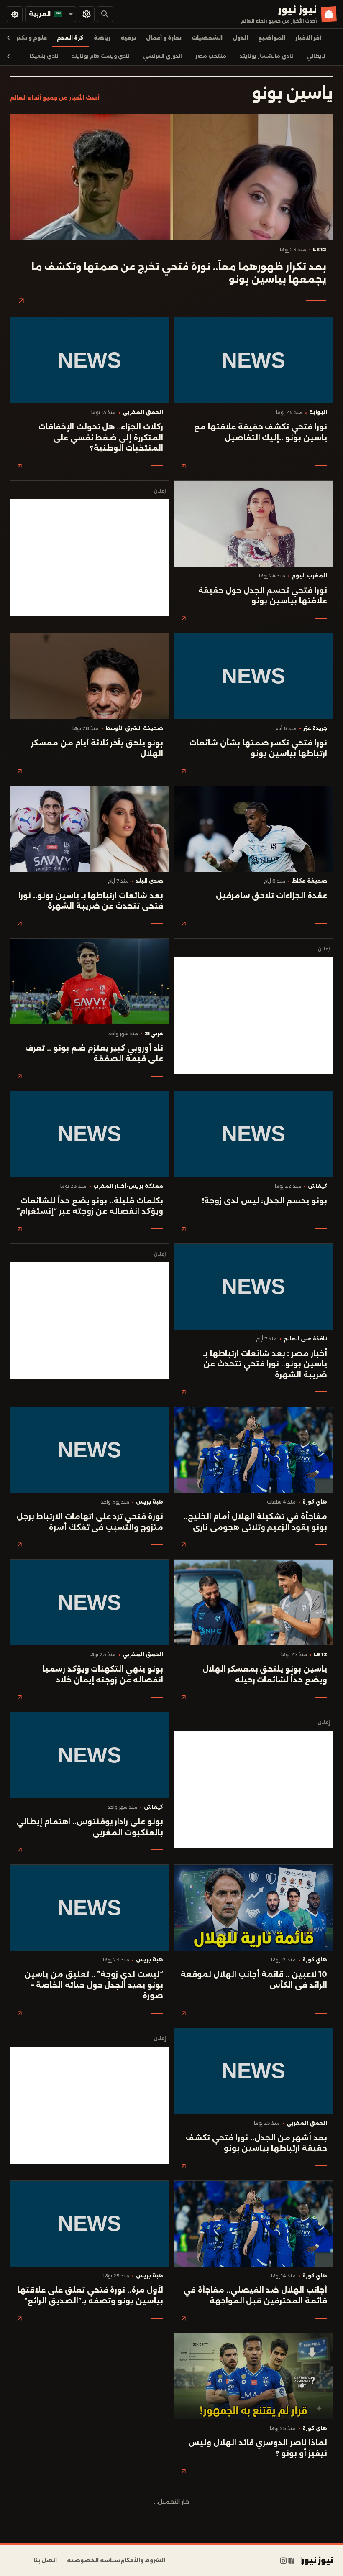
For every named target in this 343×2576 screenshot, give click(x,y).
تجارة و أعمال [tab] (164, 38)
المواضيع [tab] (272, 38)
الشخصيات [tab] (207, 38)
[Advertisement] (90, 558)
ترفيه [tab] (128, 38)
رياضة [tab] (102, 38)
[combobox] (51, 14)
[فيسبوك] (291, 2561)
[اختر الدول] (87, 14)
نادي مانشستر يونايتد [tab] (266, 56)
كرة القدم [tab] (70, 38)
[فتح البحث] (105, 14)
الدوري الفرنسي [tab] (163, 56)
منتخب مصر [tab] (211, 56)
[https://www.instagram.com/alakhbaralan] (283, 2561)
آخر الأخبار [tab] (308, 38)
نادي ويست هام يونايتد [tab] (101, 56)
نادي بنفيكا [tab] (44, 56)
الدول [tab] (240, 38)
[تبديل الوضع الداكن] (15, 14)
